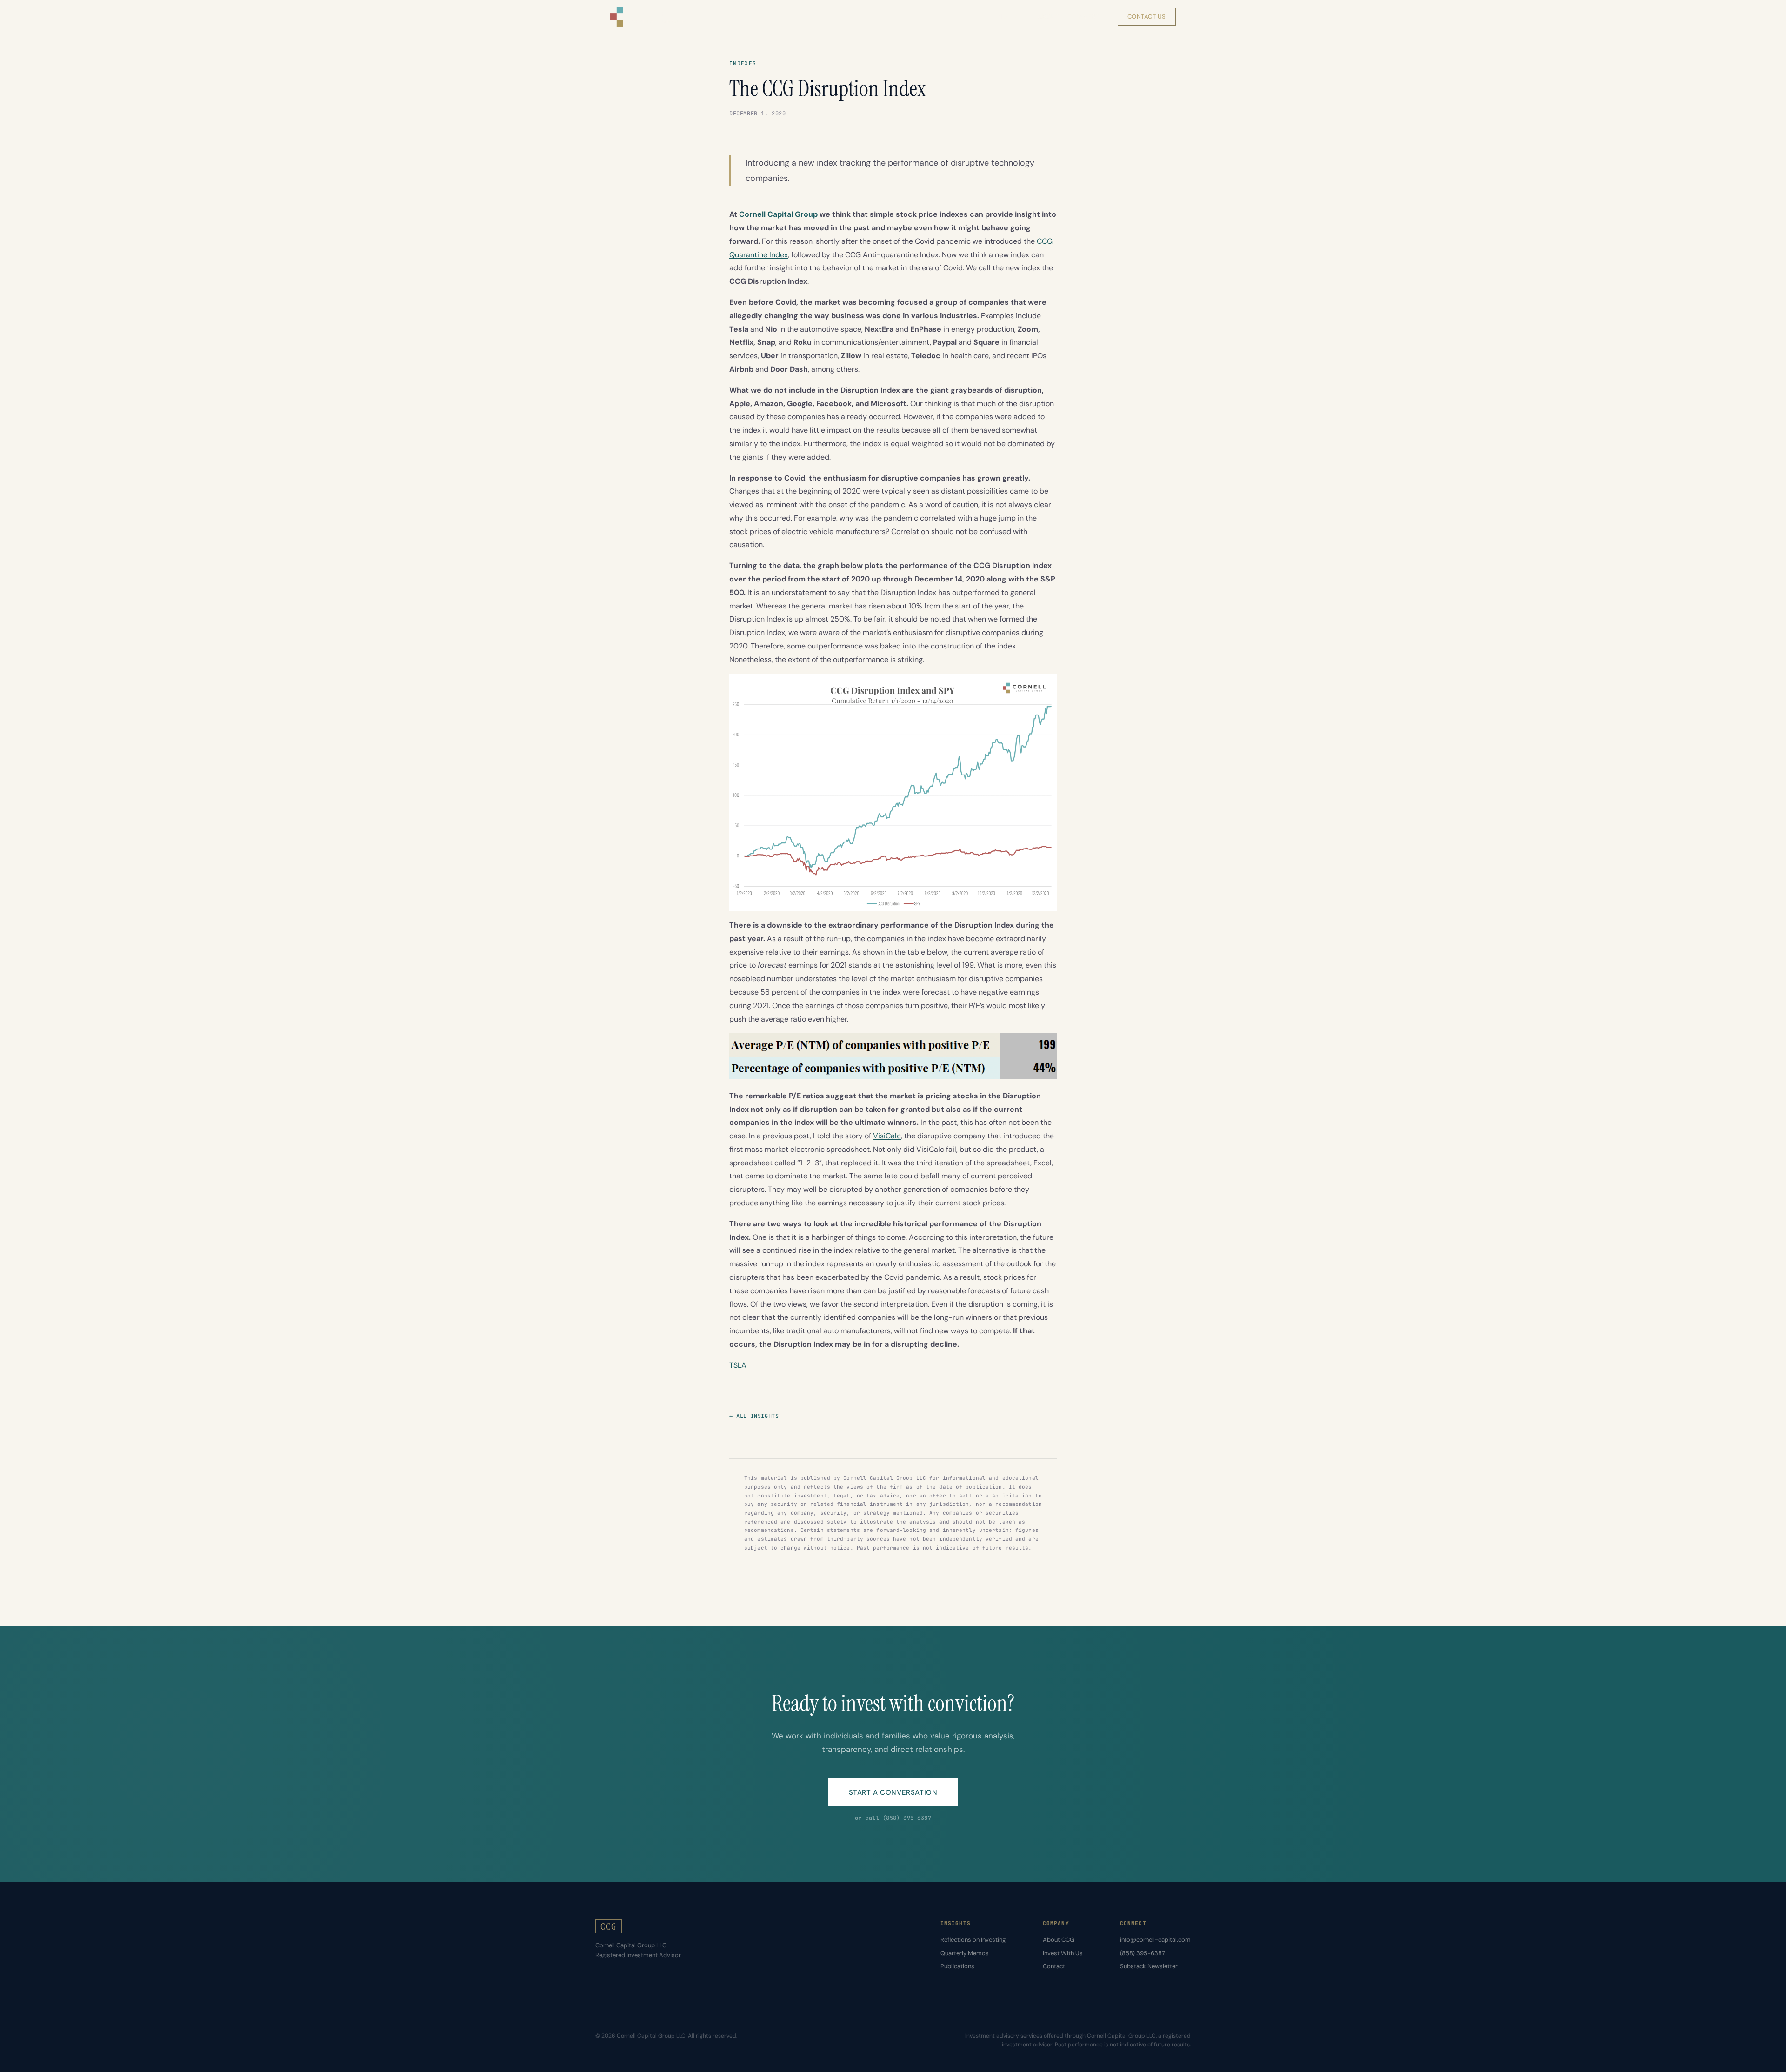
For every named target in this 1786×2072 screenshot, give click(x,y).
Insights (1005, 17)
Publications (957, 1966)
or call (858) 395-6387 (893, 1818)
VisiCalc (887, 1136)
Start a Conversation (893, 1792)
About (1048, 17)
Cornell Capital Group (778, 214)
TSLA (738, 1365)
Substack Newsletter (1149, 1966)
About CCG (1059, 1940)
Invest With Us (1063, 1953)
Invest (1088, 17)
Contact (1054, 1966)
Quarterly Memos (965, 1953)
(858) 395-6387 (1143, 1953)
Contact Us (1147, 17)
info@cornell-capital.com (1155, 1940)
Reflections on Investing (973, 1940)
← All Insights (754, 1416)
